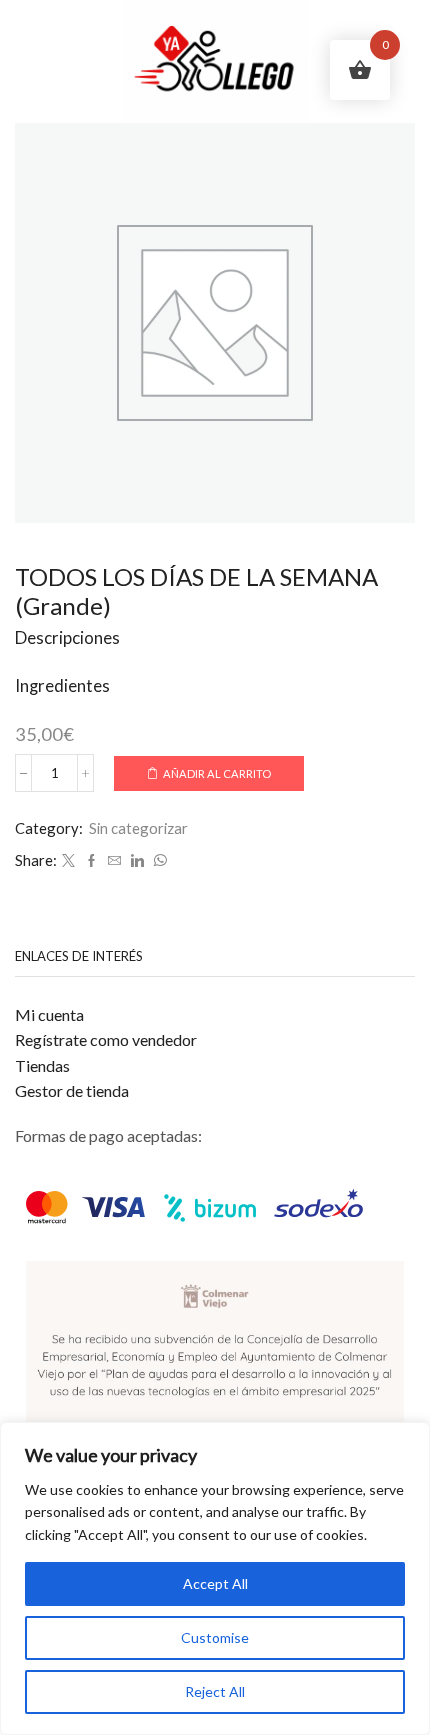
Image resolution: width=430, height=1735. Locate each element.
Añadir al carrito (217, 773)
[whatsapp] (158, 861)
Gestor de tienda (72, 1090)
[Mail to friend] (114, 861)
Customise (215, 1637)
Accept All (215, 1583)
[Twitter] (68, 861)
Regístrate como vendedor (106, 1039)
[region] (215, 1578)
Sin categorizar (138, 828)
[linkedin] (137, 861)
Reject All (215, 1691)
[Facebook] (91, 861)
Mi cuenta (49, 1014)
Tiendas (42, 1065)
